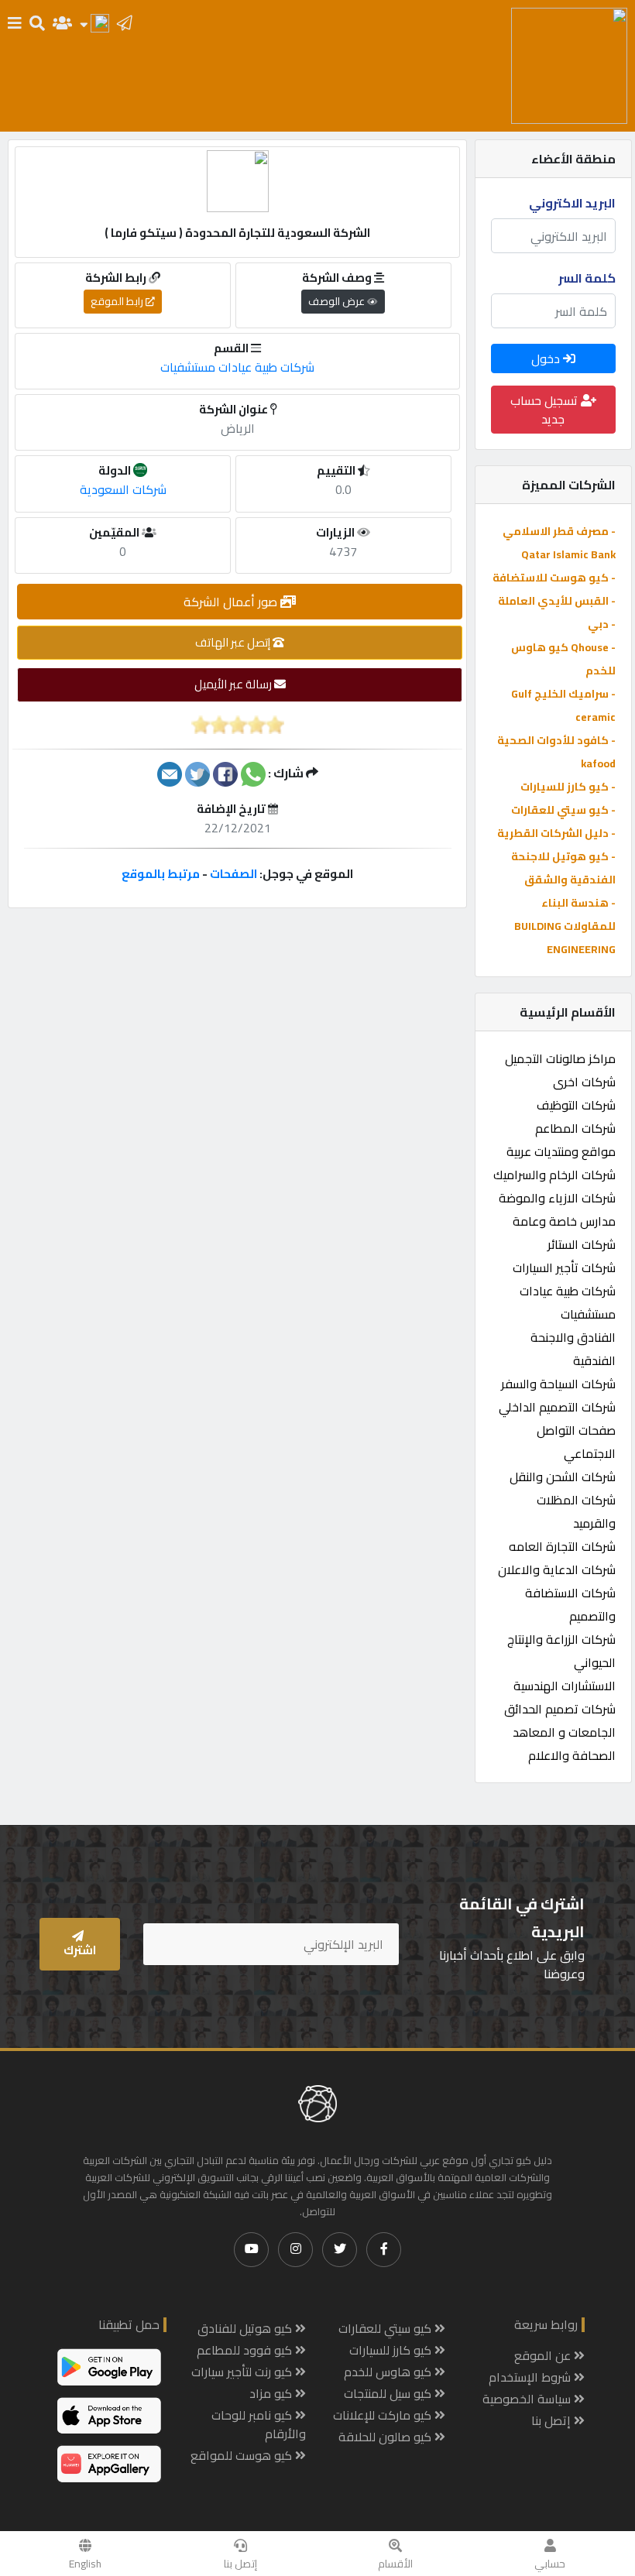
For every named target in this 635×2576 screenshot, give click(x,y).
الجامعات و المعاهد (564, 1732)
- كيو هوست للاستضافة (554, 578)
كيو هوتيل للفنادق (246, 2328)
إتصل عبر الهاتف (234, 642)
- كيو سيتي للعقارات (563, 810)
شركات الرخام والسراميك (554, 1175)
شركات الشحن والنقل (563, 1477)
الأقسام (395, 2564)
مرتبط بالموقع (161, 874)
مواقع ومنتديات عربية (561, 1151)
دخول (547, 358)
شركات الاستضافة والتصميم (570, 1604)
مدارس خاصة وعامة (564, 1221)
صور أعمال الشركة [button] (232, 602)
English (85, 2564)
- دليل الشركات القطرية (556, 833)
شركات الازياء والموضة (557, 1198)
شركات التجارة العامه (562, 1546)
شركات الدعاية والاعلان (557, 1569)
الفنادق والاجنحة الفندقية (573, 1349)
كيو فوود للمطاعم (246, 2350)
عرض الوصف (338, 301)
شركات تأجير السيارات (564, 1267)
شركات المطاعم (575, 1128)
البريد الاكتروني (572, 203)
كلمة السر (587, 278)
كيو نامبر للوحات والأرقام (259, 2424)
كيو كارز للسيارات (392, 2350)
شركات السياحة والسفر (558, 1384)
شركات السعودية (123, 489)
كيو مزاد (272, 2393)
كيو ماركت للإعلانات (384, 2415)
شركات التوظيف (576, 1105)
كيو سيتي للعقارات (386, 2328)
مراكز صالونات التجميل (560, 1058)
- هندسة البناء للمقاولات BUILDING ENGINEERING (565, 926)
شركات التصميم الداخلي (557, 1407)
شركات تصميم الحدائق (560, 1709)
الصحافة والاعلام (572, 1755)
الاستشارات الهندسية (565, 1686)
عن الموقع (544, 2355)
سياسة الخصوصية (528, 2399)
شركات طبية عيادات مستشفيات (568, 1302)
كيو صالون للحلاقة (386, 2437)
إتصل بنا (240, 2564)
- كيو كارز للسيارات (568, 787)
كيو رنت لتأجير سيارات (243, 2372)
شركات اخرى (584, 1082)
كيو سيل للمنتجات (389, 2393)
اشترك (80, 1950)
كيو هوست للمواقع (243, 2455)
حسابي (550, 2564)
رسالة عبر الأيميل (234, 684)
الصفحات (233, 874)
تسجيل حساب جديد (546, 410)
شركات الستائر (582, 1244)
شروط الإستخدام (531, 2377)
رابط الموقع (118, 301)
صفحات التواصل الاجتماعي (576, 1442)
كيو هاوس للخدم (389, 2372)
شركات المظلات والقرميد (576, 1511)
